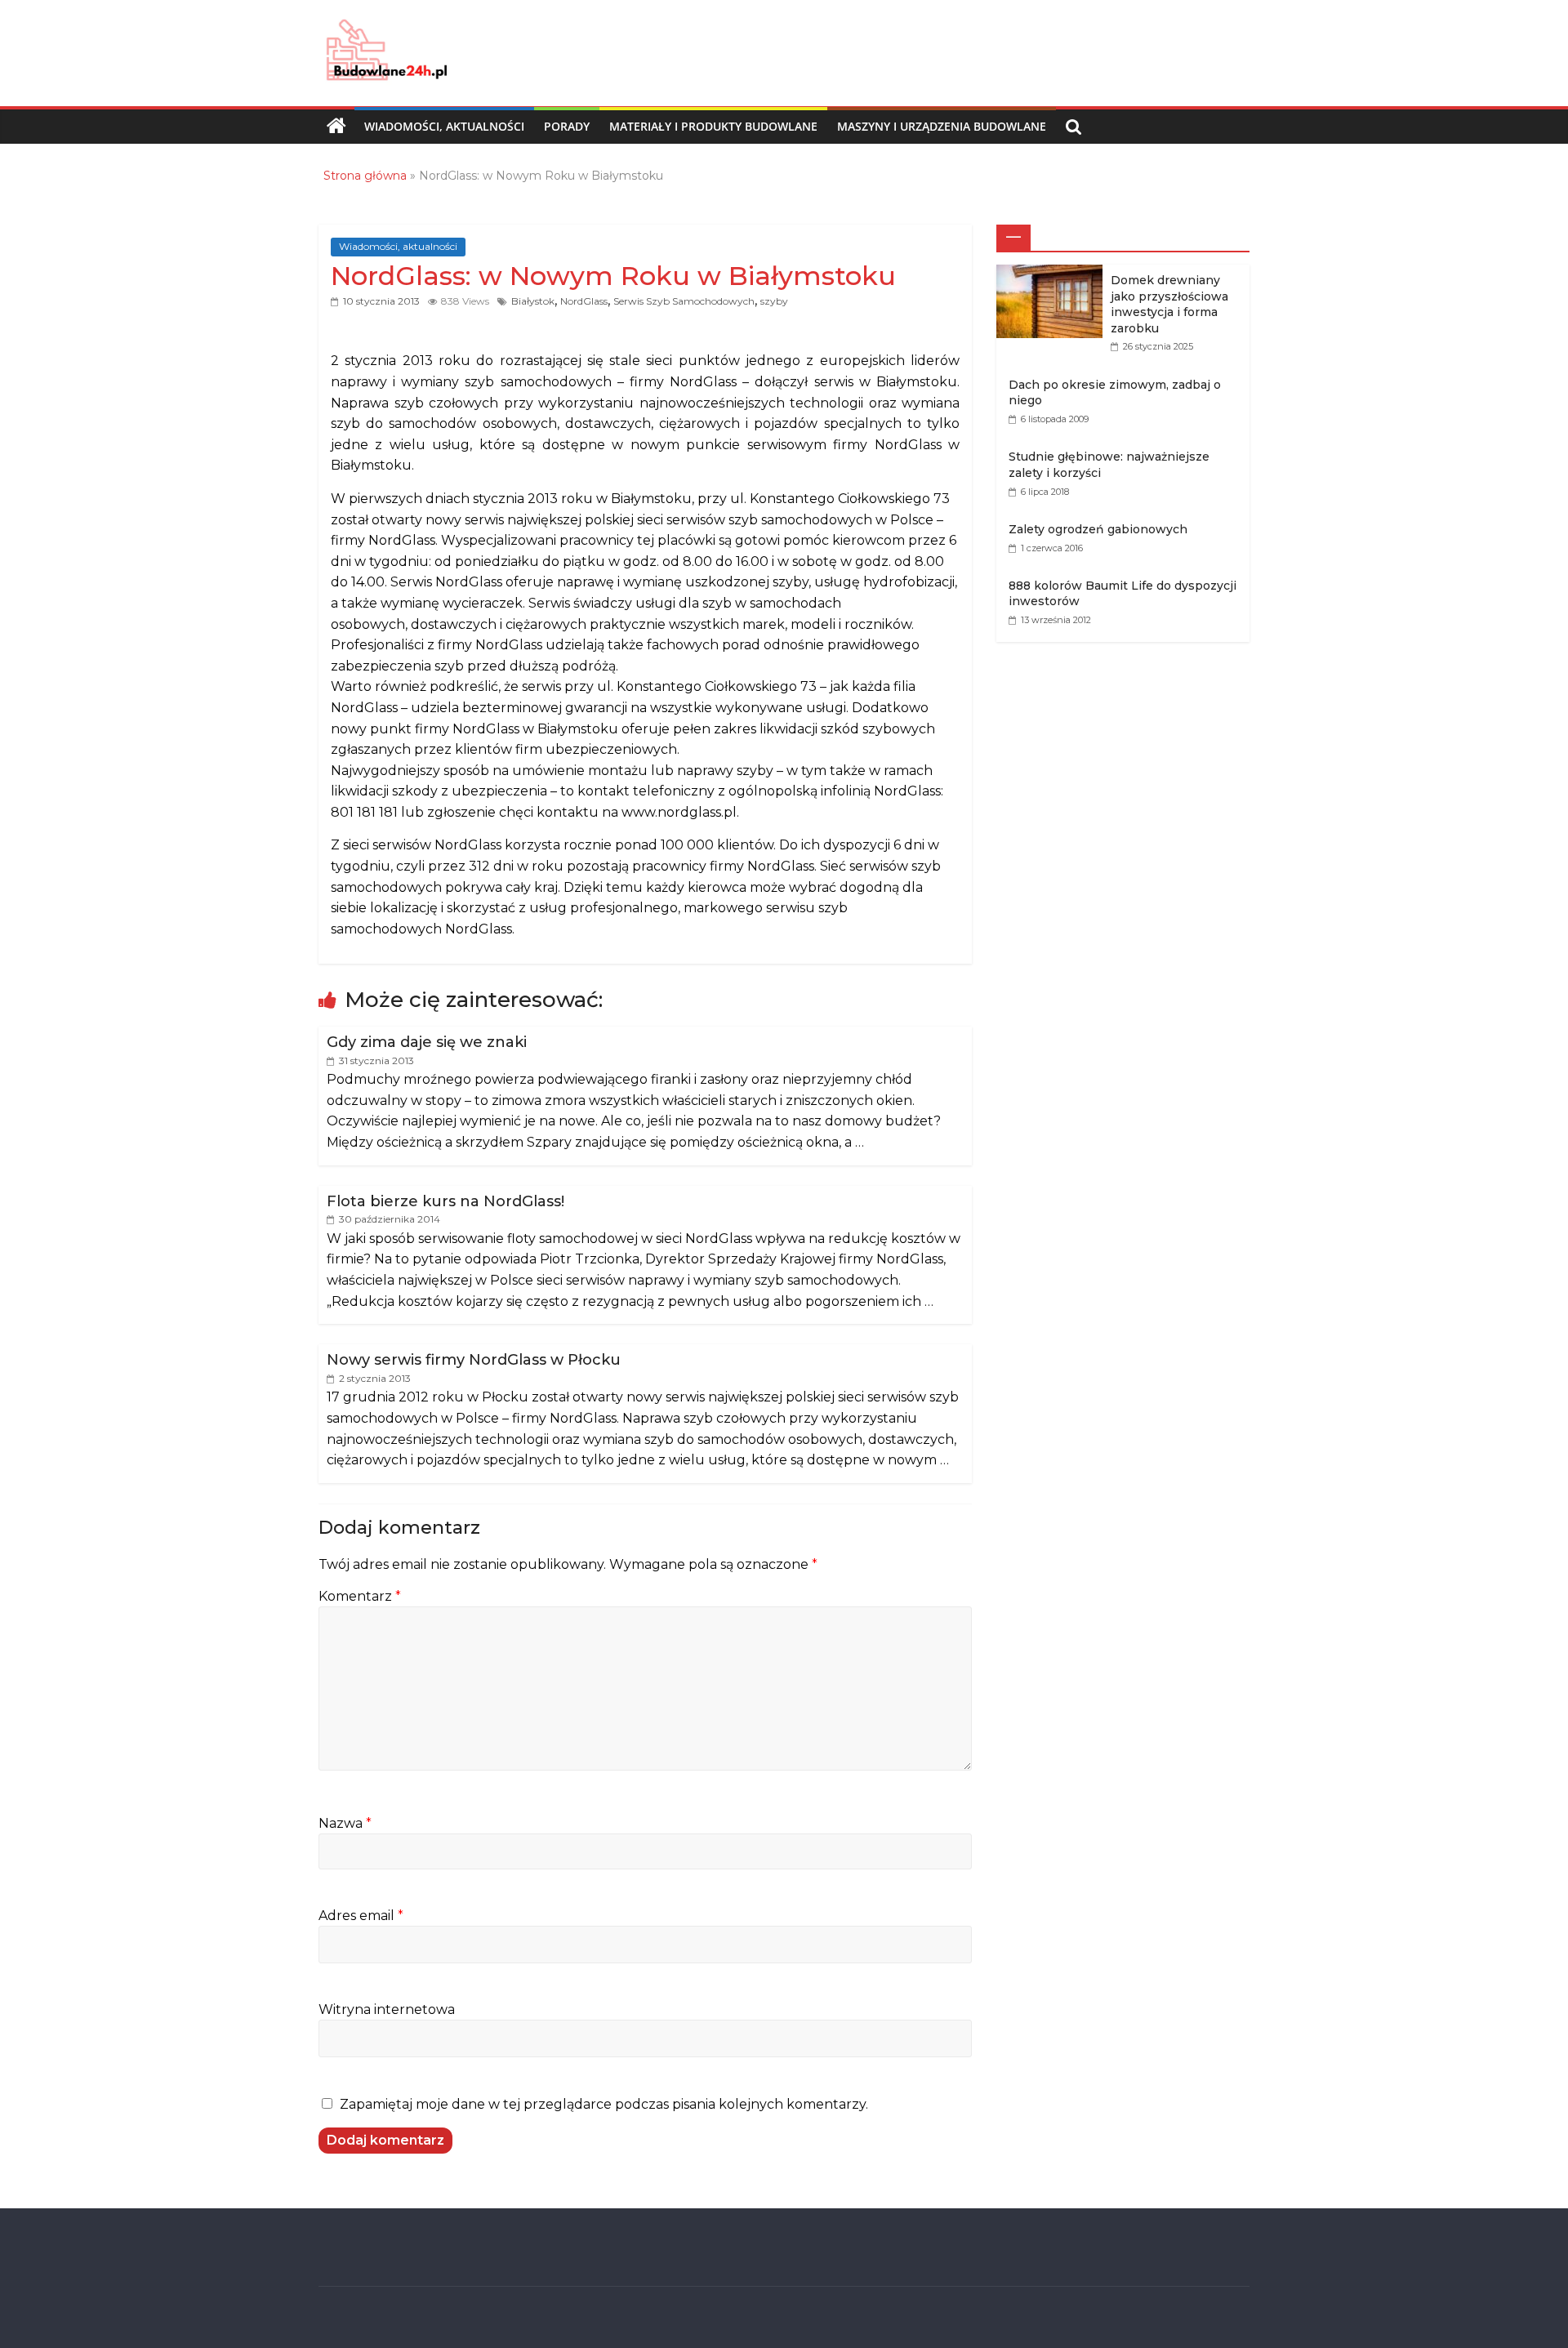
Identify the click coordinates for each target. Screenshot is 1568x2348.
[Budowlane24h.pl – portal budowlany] (336, 127)
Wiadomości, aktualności (444, 126)
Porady (567, 126)
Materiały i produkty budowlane (713, 126)
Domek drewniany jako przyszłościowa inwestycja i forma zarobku (1169, 304)
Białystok (533, 301)
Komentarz (360, 1596)
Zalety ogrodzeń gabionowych (1098, 529)
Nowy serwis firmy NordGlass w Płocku (474, 1360)
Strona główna (365, 176)
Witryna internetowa (387, 2009)
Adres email (361, 1916)
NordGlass (584, 301)
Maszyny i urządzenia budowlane (942, 126)
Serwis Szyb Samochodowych (684, 301)
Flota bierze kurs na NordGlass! (445, 1201)
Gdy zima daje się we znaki (427, 1042)
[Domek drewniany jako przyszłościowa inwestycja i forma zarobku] (1053, 273)
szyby (774, 301)
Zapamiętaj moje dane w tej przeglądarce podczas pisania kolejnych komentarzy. (604, 2104)
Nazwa (345, 1823)
